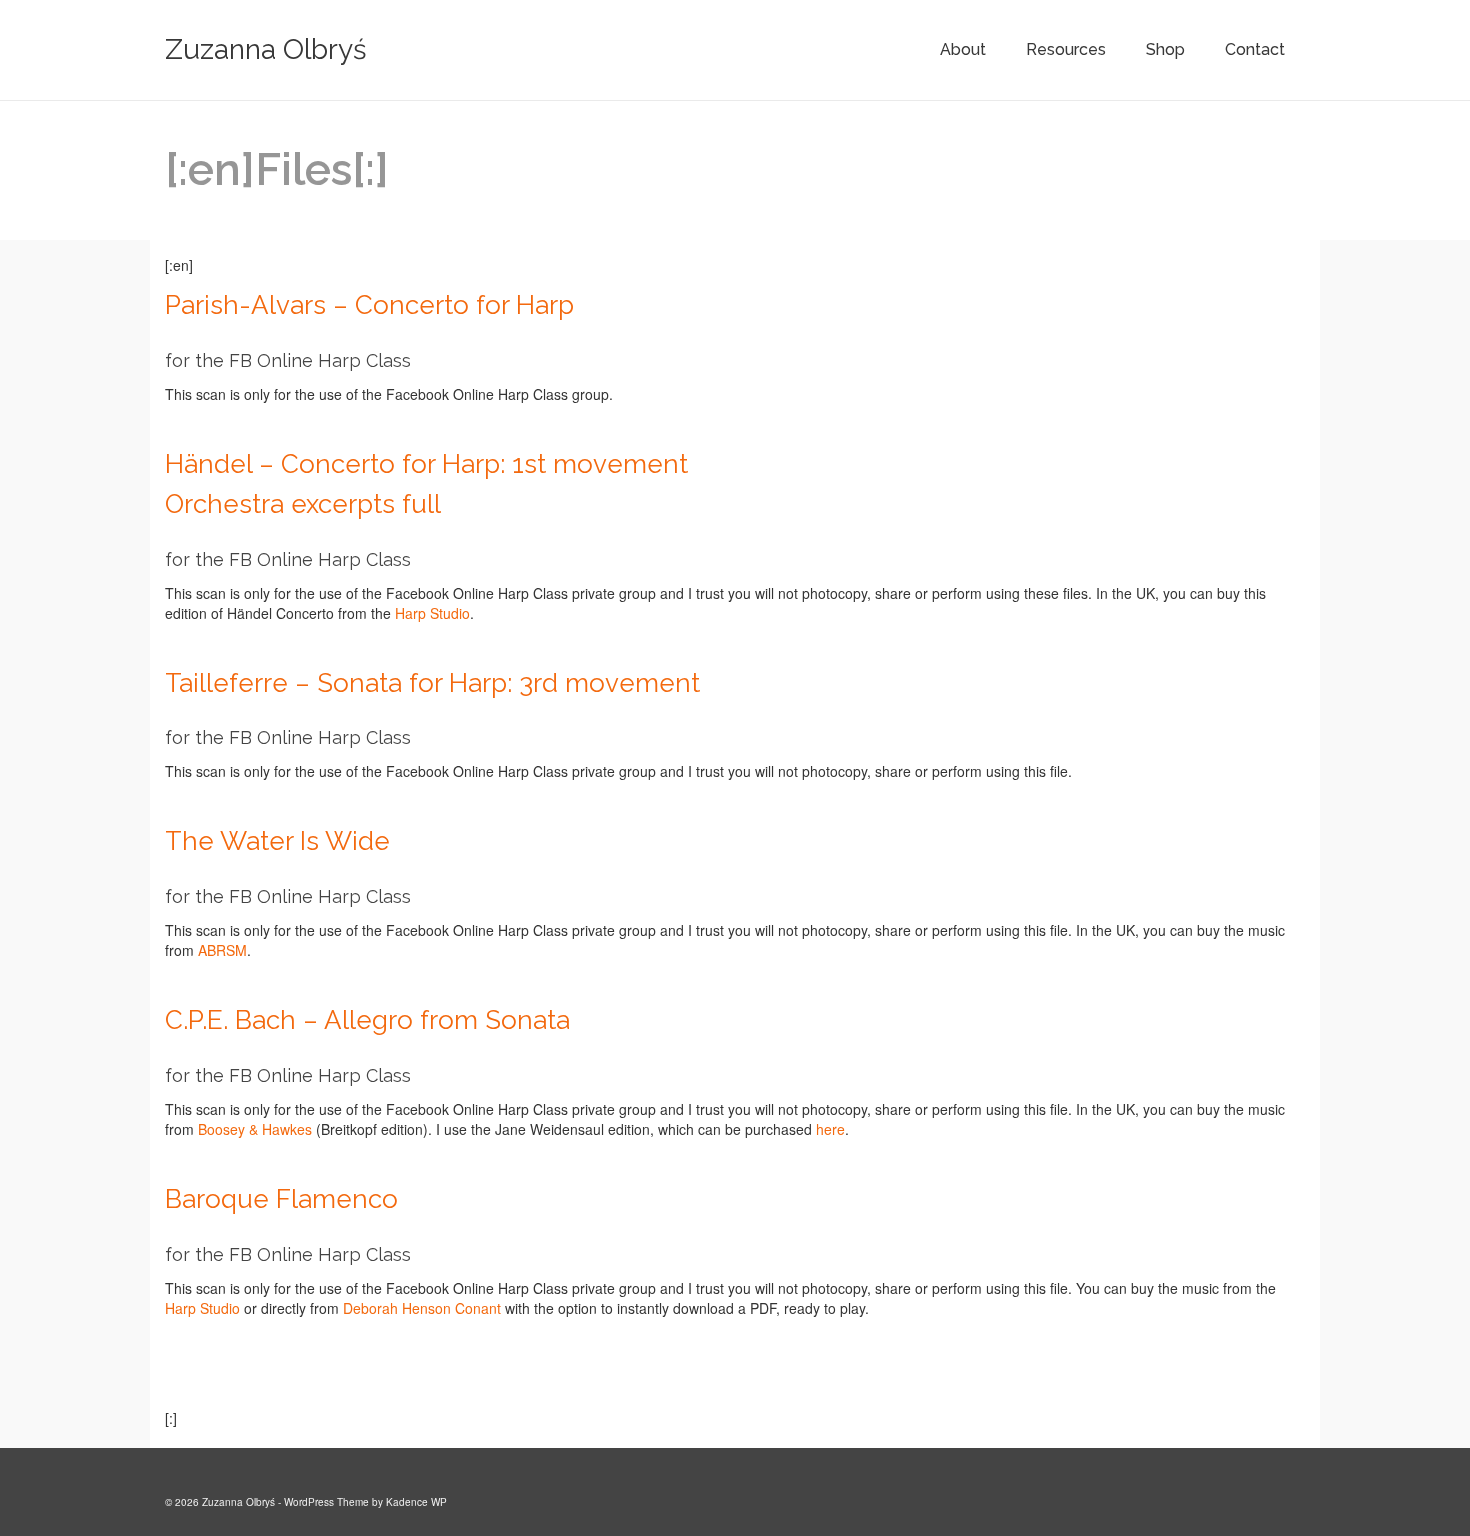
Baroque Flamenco (281, 1199)
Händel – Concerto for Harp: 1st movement (426, 464)
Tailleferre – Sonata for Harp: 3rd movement (432, 683)
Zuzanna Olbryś (266, 49)
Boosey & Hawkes (255, 1129)
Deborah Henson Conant (422, 1308)
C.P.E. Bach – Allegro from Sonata (367, 1020)
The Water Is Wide (277, 841)
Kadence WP (416, 1502)
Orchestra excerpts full (303, 504)
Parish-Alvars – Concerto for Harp (369, 305)
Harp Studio (432, 613)
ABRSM (222, 950)
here (830, 1129)
